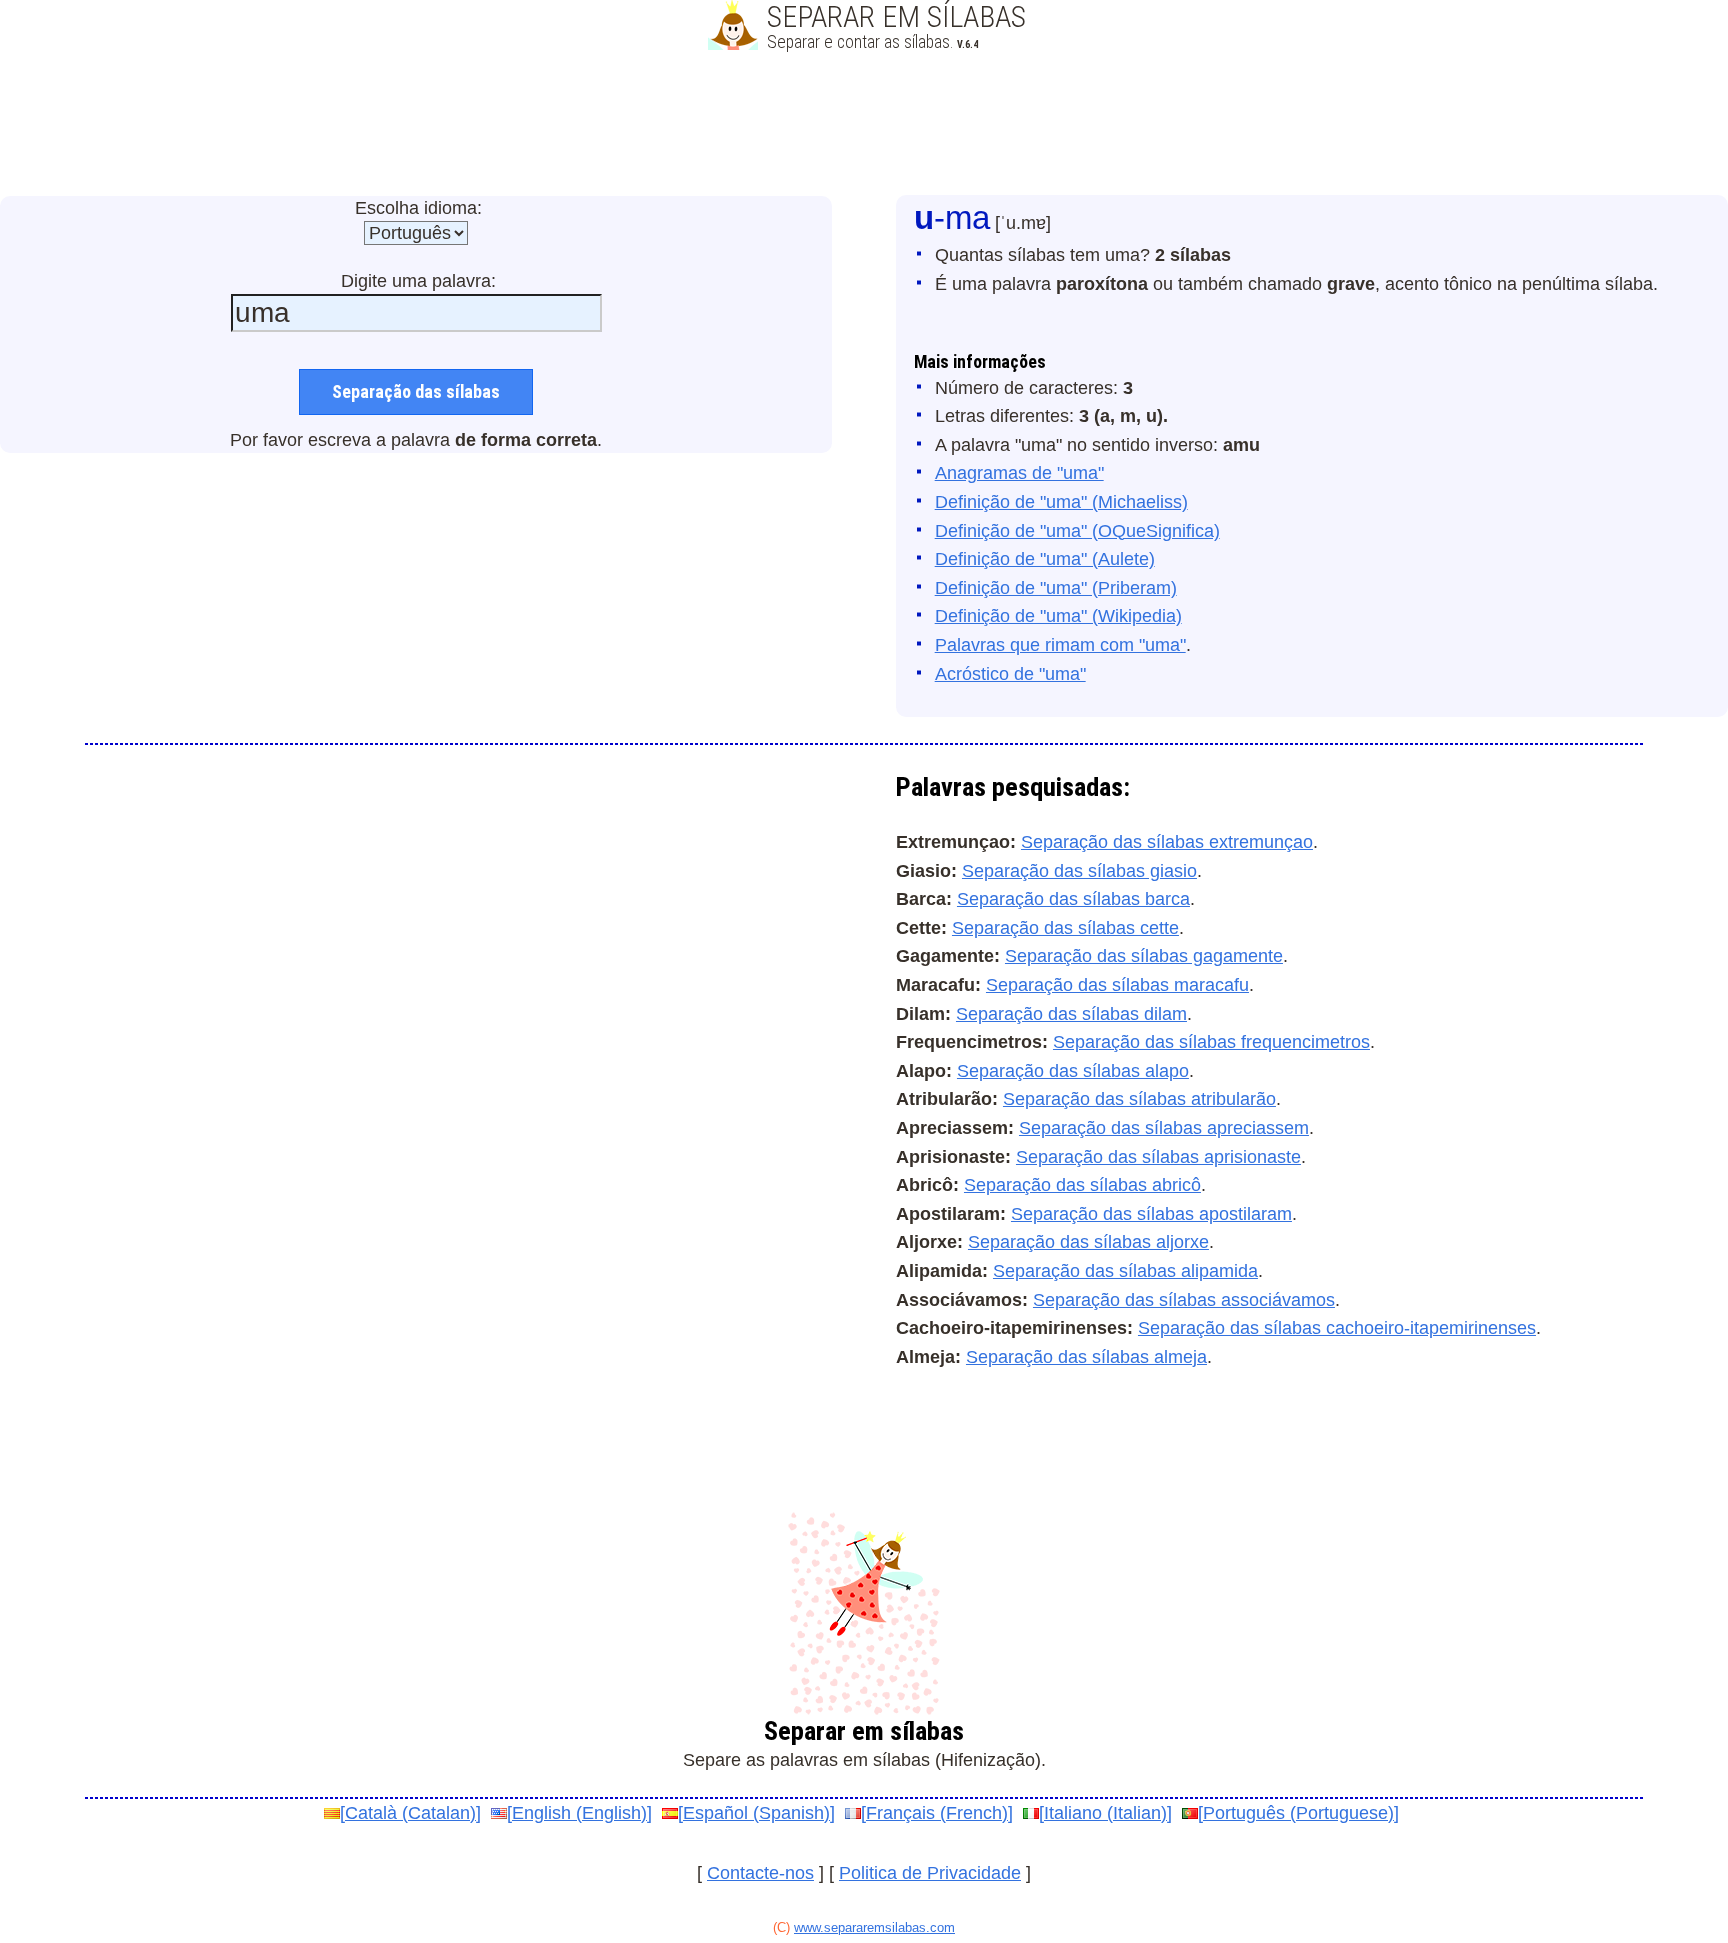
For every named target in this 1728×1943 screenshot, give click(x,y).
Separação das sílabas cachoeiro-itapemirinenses (1337, 1328)
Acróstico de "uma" (1010, 674)
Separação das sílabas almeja (1086, 1357)
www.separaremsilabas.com (874, 1927)
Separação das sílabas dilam (1071, 1014)
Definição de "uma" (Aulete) (1045, 559)
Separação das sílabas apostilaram (1151, 1214)
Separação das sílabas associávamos (1184, 1300)
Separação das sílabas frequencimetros (1211, 1042)
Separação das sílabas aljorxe (1088, 1242)
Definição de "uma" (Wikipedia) (1058, 616)
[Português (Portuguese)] (1298, 1813)
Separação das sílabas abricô (1082, 1185)
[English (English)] (579, 1813)
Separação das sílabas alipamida (1125, 1271)
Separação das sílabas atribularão (1139, 1099)
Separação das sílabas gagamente (1144, 956)
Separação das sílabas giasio (1079, 871)
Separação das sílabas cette (1065, 928)
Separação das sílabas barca (1073, 899)
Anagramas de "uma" (1019, 473)
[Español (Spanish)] (756, 1813)
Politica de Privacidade (930, 1873)
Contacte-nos (760, 1873)
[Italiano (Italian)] (1105, 1813)
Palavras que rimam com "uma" (1060, 645)
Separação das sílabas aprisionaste (1158, 1157)
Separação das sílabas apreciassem (1164, 1128)
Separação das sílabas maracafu (1117, 985)
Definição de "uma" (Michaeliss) (1061, 502)
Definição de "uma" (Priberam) (1056, 588)
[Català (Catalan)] (410, 1813)
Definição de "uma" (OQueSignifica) (1077, 531)
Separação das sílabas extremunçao (1167, 842)
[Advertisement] (864, 125)
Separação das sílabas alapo (1073, 1071)
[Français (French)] (937, 1813)
